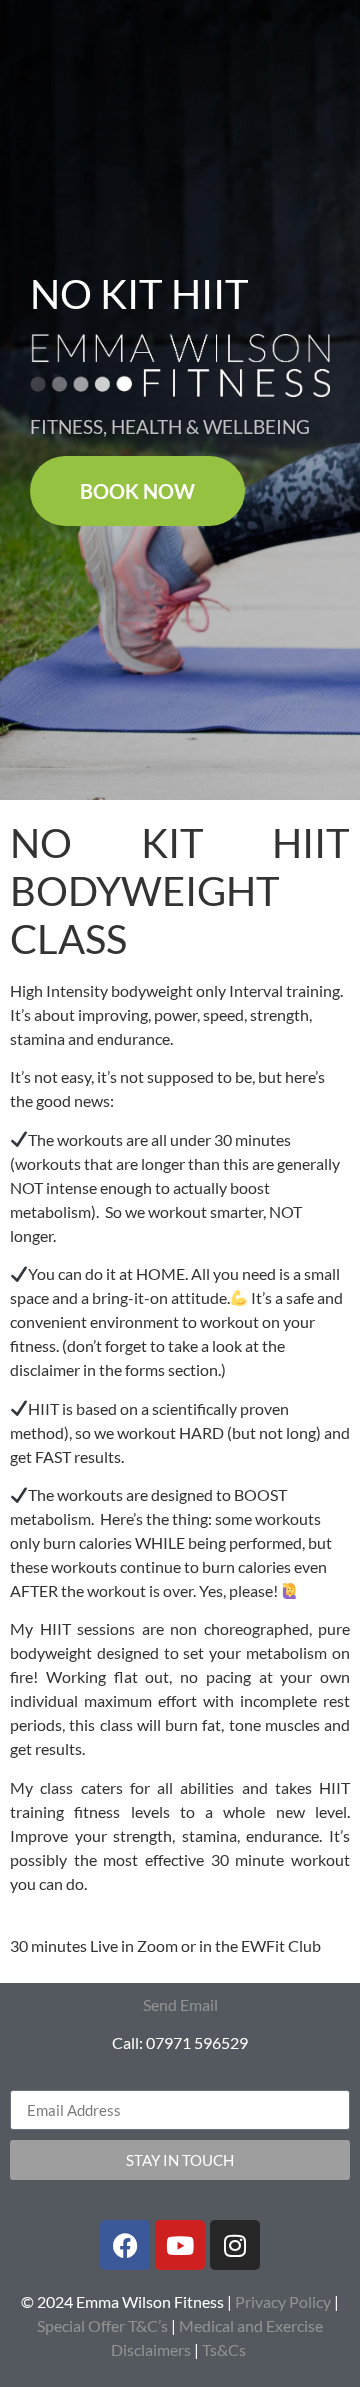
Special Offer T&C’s (102, 2325)
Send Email (180, 2004)
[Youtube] (180, 2245)
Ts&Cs (224, 2349)
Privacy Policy (283, 2301)
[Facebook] (125, 2245)
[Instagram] (235, 2245)
